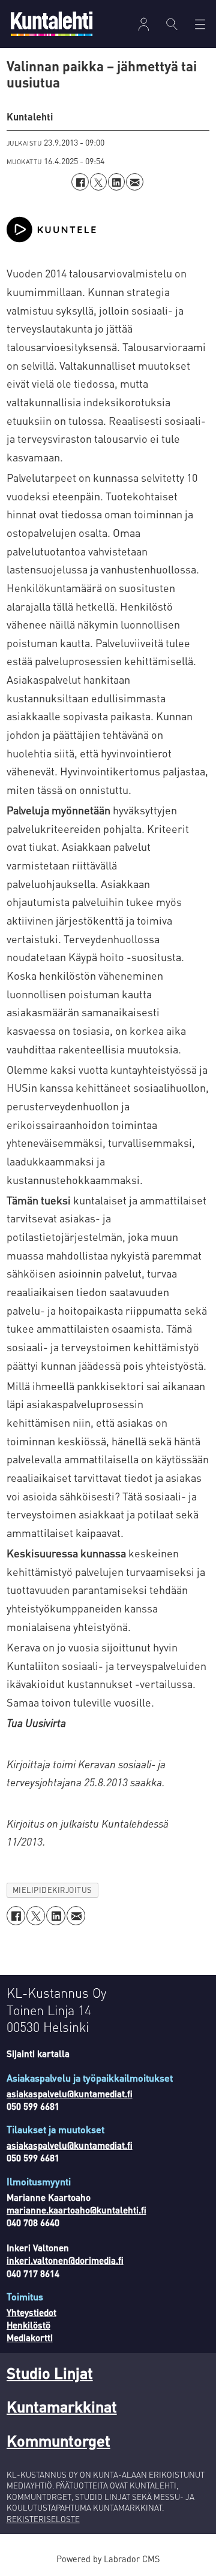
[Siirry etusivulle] (52, 24)
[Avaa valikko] (144, 24)
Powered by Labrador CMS (108, 2559)
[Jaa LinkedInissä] (116, 182)
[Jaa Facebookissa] (80, 182)
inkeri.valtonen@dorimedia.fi (65, 2260)
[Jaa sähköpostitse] (134, 182)
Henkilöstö (28, 2325)
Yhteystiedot (31, 2312)
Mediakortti (30, 2338)
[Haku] (172, 24)
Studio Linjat (50, 2373)
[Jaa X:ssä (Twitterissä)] (98, 182)
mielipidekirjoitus (52, 1890)
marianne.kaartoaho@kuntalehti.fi (76, 2210)
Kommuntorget (58, 2440)
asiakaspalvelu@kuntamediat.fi (70, 2094)
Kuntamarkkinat (62, 2406)
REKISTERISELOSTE (43, 2519)
